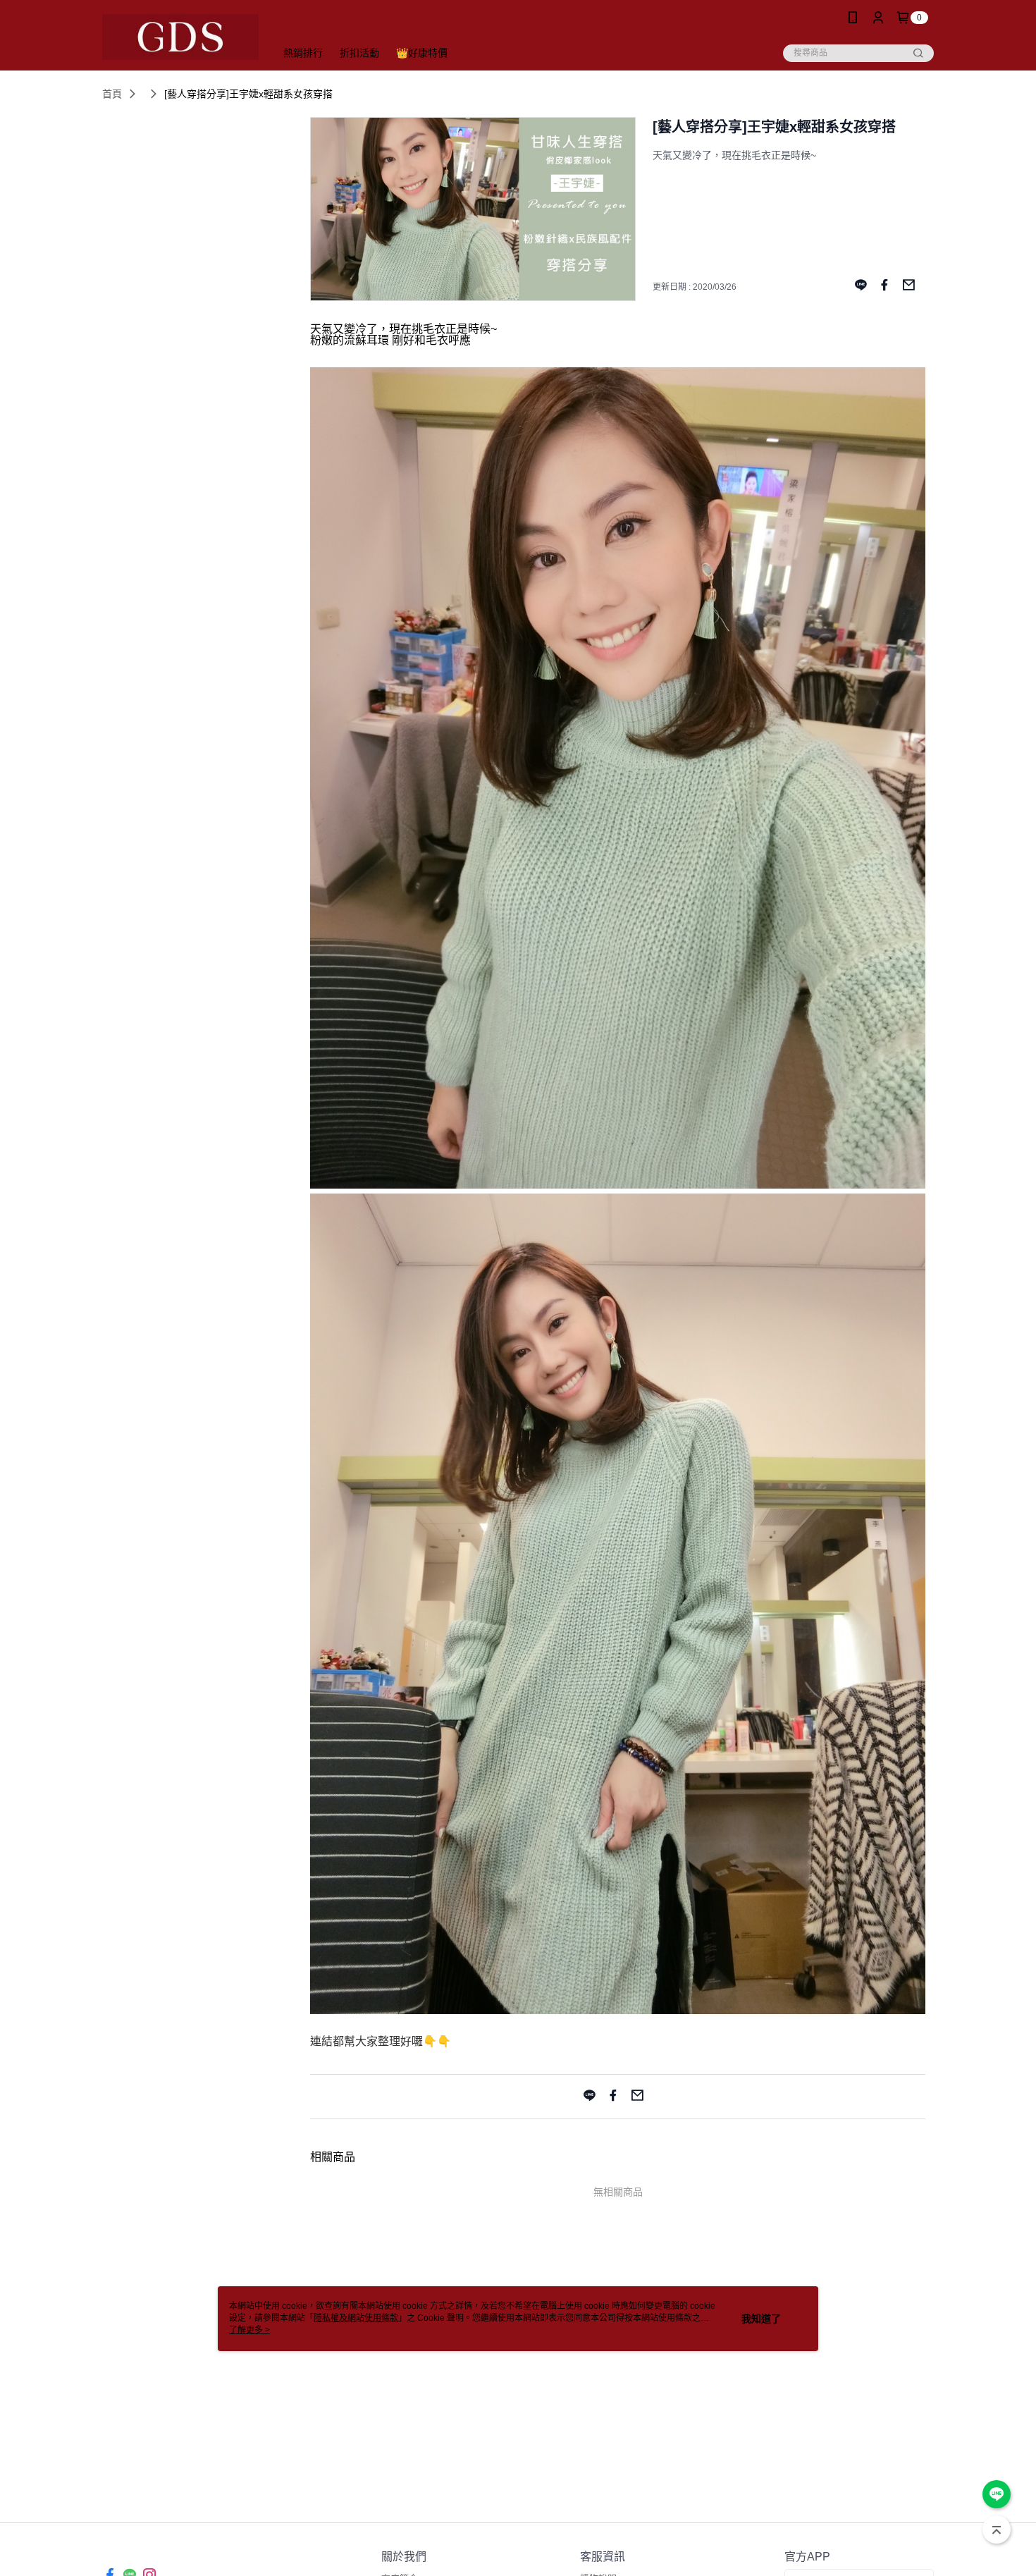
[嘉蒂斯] (180, 37)
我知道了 (761, 2319)
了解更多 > (249, 2330)
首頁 (112, 94)
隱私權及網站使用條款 (356, 2318)
